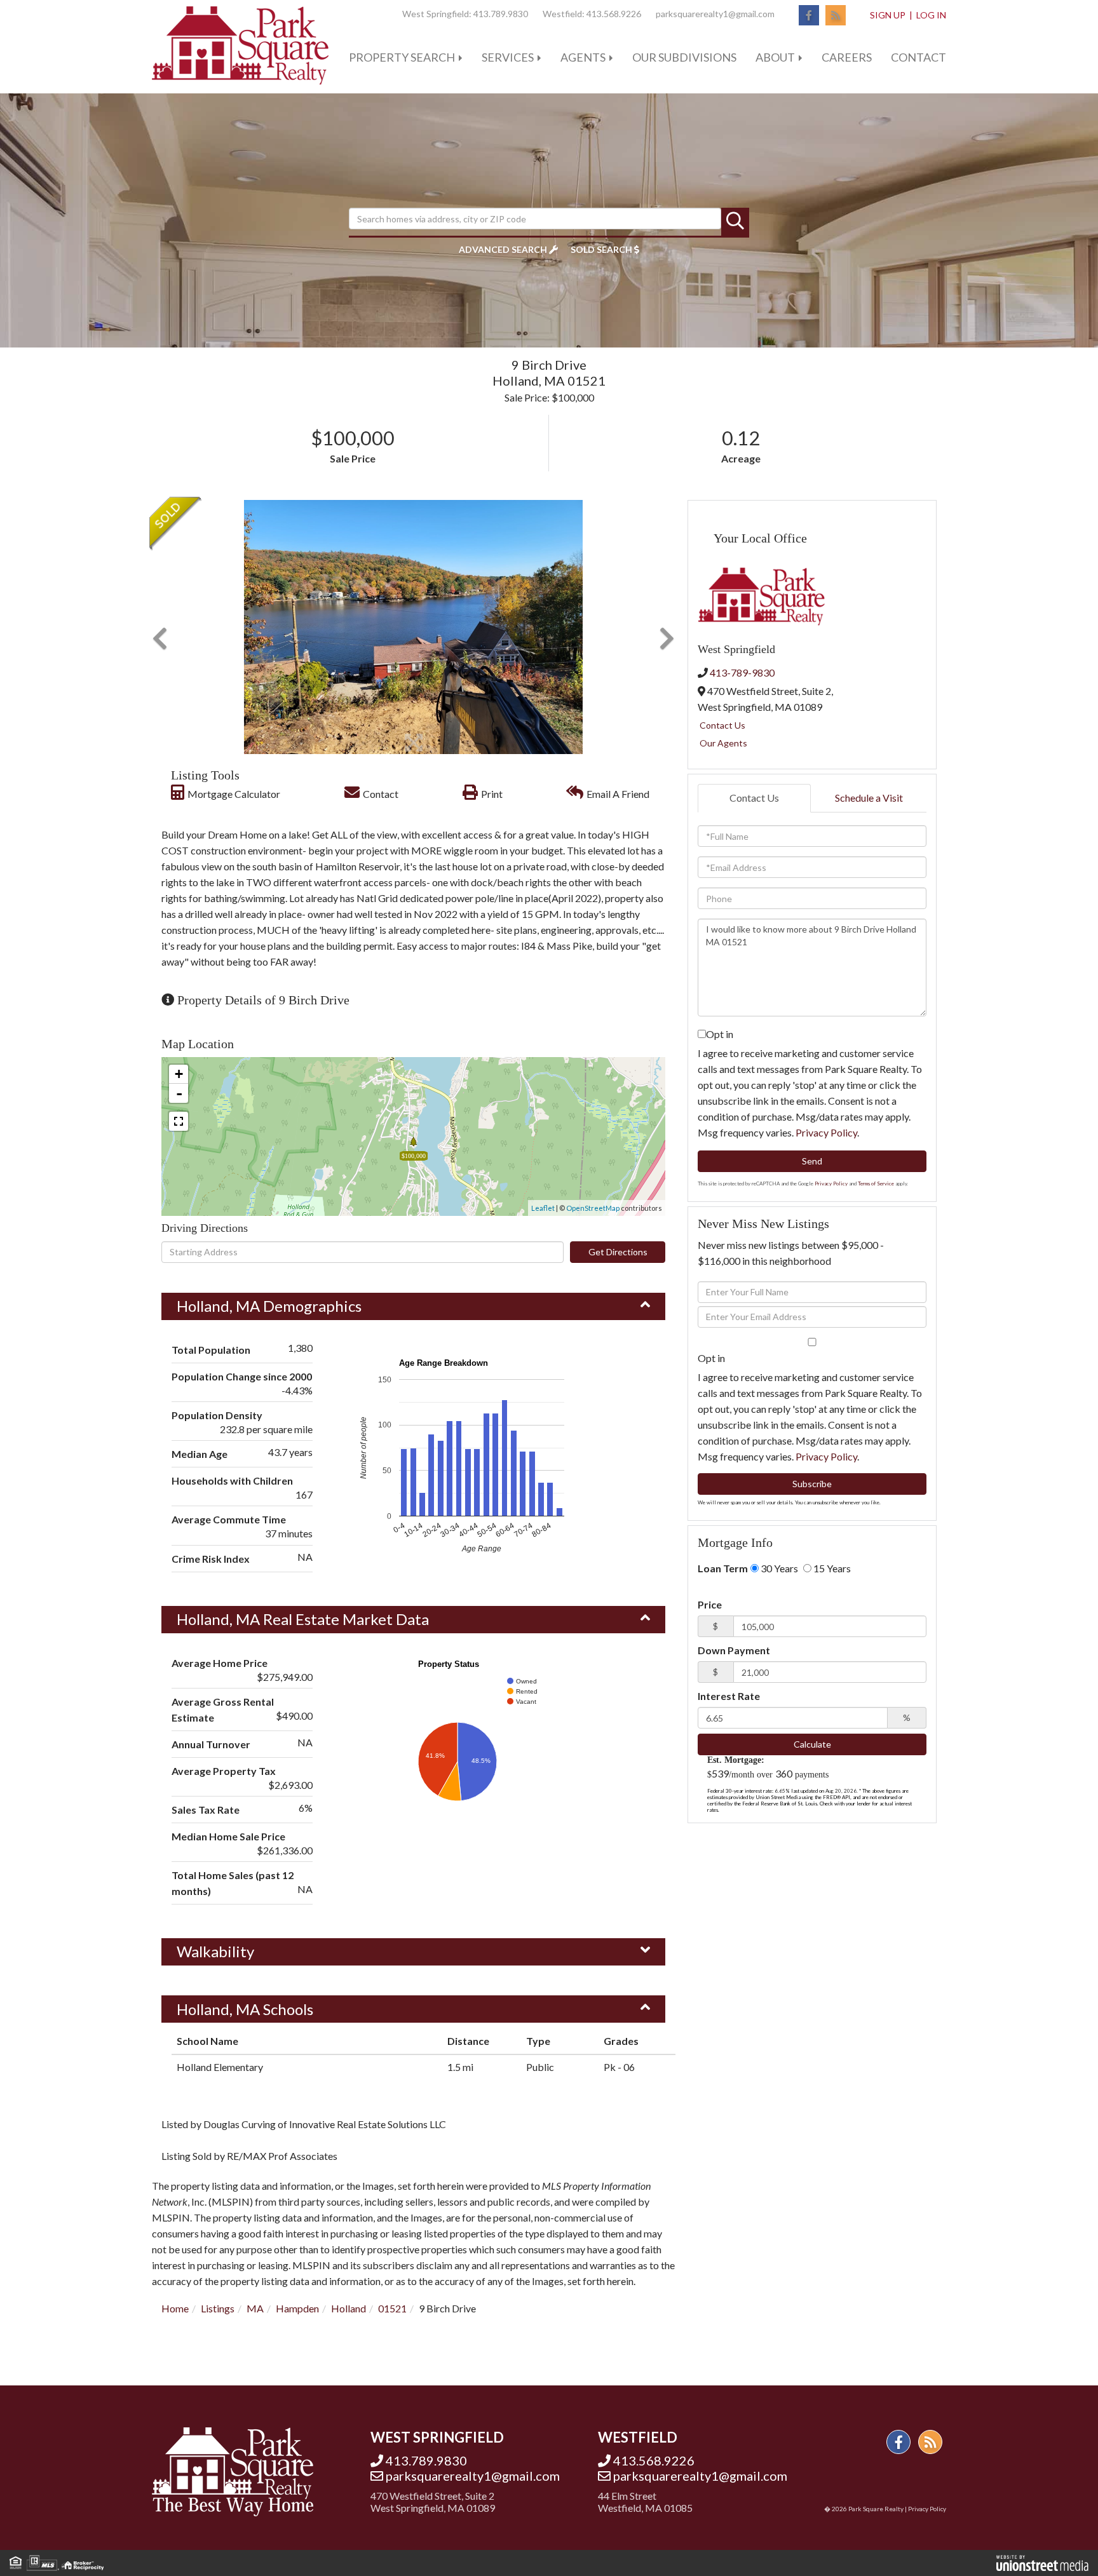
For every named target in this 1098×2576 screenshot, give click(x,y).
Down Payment (734, 1650)
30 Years (778, 1568)
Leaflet (543, 1208)
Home (175, 2308)
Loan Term (723, 1568)
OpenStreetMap (593, 1208)
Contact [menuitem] (918, 57)
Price (710, 1604)
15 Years (831, 1568)
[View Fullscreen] (179, 1121)
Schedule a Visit (869, 798)
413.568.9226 (614, 14)
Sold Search (601, 249)
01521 (392, 2308)
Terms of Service (876, 1183)
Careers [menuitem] (847, 57)
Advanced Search (503, 249)
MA (255, 2308)
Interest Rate (729, 1696)
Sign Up (888, 15)
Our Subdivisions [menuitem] (684, 57)
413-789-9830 (742, 672)
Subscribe (812, 1484)
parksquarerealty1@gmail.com (715, 14)
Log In (931, 15)
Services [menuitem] (508, 57)
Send (812, 1161)
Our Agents (723, 743)
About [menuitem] (775, 57)
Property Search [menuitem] (402, 57)
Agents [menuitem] (583, 57)
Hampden (297, 2308)
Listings (218, 2308)
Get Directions (618, 1252)
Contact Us (722, 725)
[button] (735, 222)
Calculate (812, 1744)
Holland (349, 2308)
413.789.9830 (501, 14)
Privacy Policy (826, 1132)
